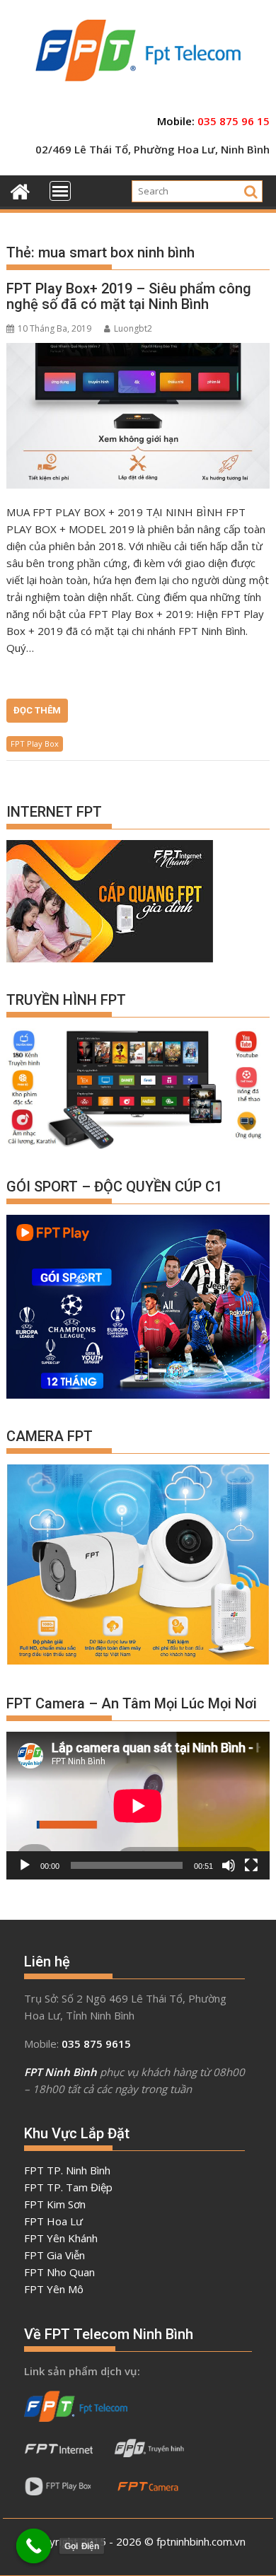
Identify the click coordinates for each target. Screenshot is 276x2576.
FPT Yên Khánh (61, 2238)
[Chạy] (25, 1865)
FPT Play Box (35, 744)
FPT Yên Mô (54, 2289)
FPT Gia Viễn (54, 2255)
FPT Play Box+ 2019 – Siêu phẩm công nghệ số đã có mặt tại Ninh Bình (129, 296)
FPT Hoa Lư (53, 2221)
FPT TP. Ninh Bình (67, 2170)
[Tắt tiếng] (229, 1865)
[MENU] (60, 191)
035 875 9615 (96, 2044)
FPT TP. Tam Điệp (68, 2187)
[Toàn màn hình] (251, 1865)
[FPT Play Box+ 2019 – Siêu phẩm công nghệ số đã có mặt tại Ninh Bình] (138, 416)
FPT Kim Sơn (55, 2204)
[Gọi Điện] (34, 2546)
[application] (138, 1806)
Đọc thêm (37, 710)
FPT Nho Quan (59, 2272)
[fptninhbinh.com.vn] (20, 190)
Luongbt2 (133, 328)
